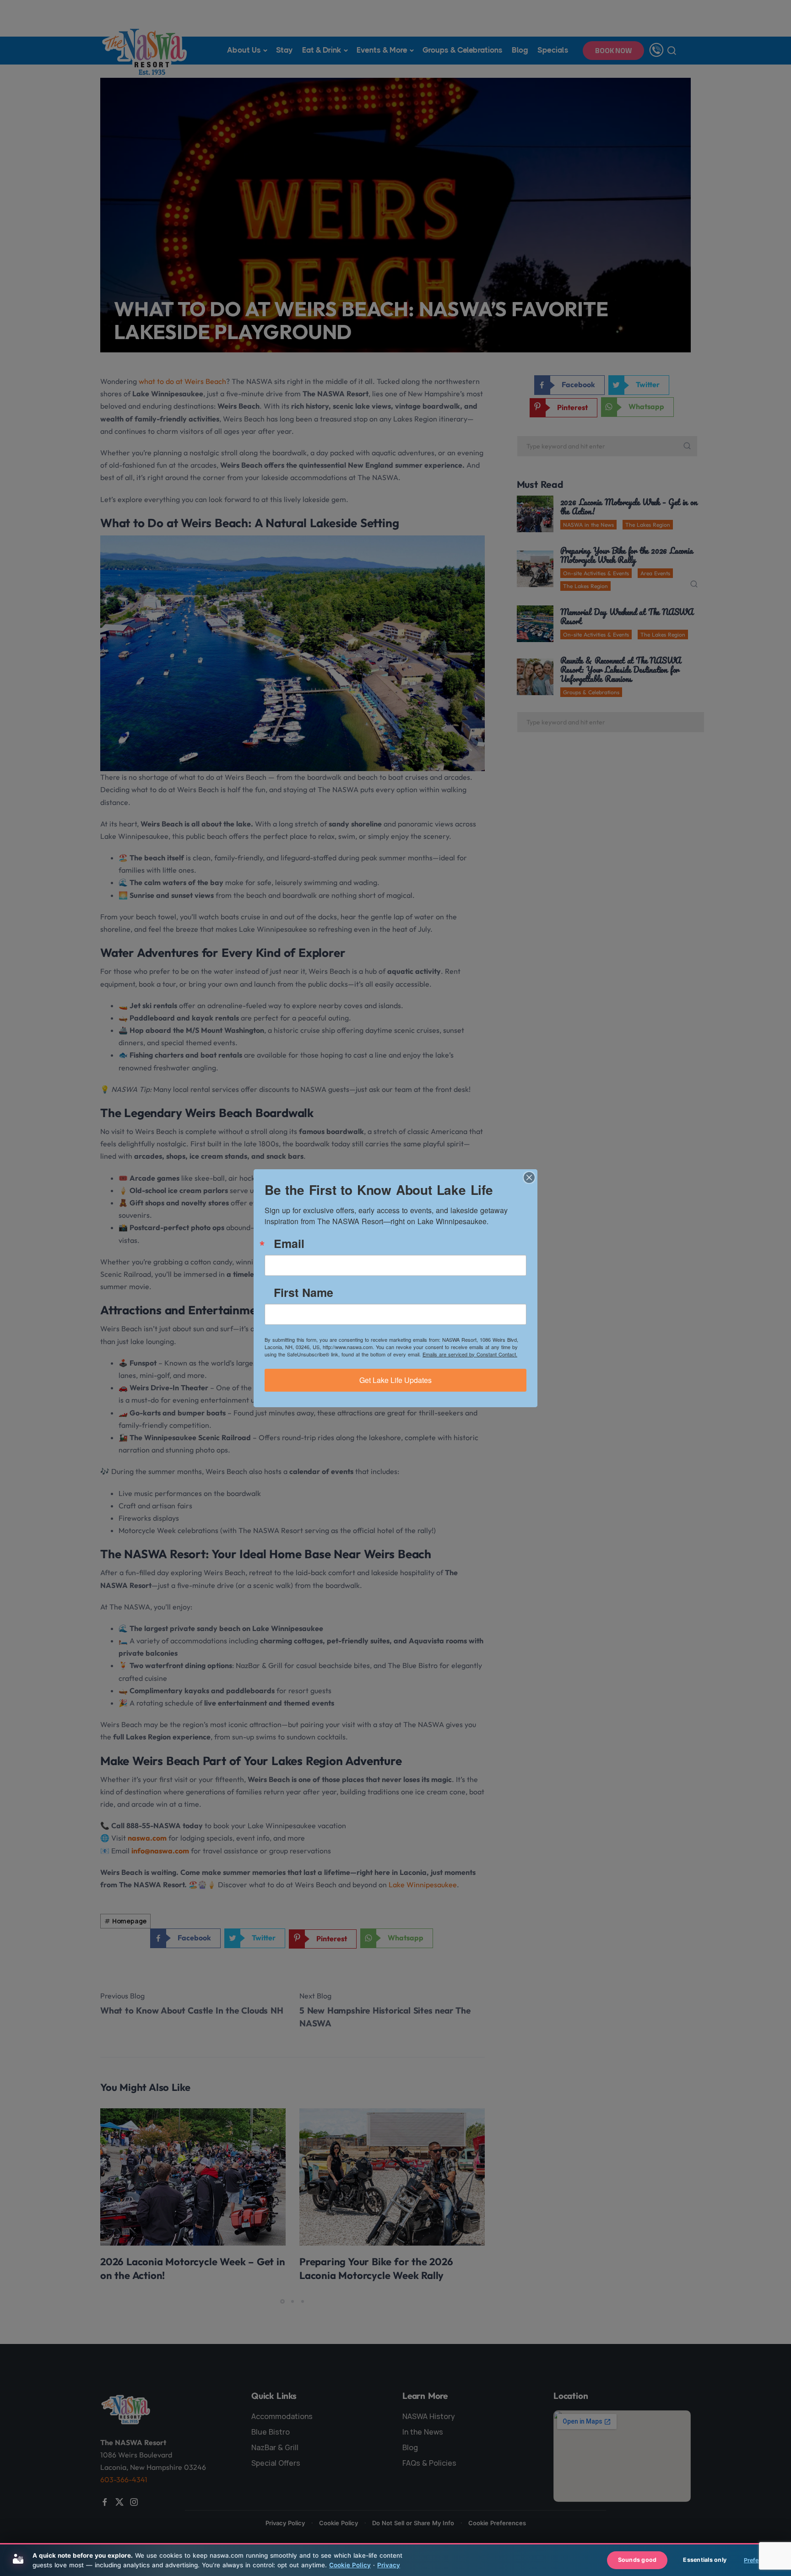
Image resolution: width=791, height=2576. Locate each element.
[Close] (529, 1177)
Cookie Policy (350, 2565)
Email (289, 1244)
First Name (303, 1293)
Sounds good (637, 2560)
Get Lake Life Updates (395, 1380)
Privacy (389, 2565)
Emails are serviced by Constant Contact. (470, 1354)
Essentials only (705, 2560)
